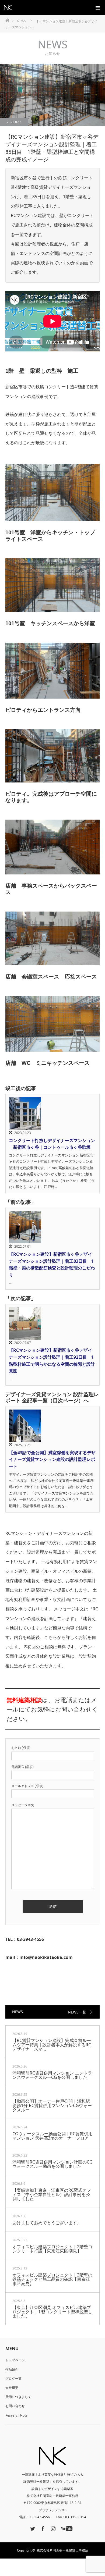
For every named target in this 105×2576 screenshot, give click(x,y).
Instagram (52, 2528)
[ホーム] (7, 20)
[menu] (97, 8)
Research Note (16, 2415)
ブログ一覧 (13, 2378)
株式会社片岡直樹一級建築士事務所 (62, 2550)
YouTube (66, 2528)
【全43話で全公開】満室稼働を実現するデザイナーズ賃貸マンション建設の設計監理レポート (52, 1459)
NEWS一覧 (77, 2012)
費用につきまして (18, 2397)
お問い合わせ (15, 2406)
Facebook (42, 2528)
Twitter (32, 2528)
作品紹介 (12, 2369)
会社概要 (12, 2388)
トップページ (15, 2360)
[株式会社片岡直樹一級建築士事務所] (12, 8)
